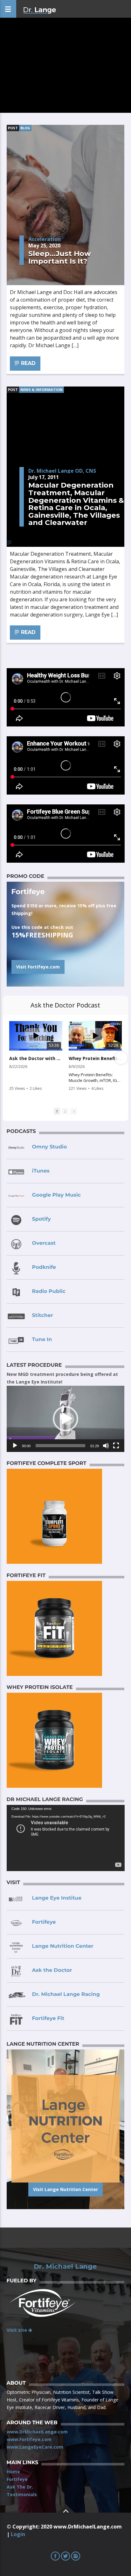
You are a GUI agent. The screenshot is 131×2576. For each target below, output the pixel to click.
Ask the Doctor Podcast (65, 1005)
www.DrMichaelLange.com (37, 2432)
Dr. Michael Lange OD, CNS (62, 471)
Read (28, 363)
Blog (25, 128)
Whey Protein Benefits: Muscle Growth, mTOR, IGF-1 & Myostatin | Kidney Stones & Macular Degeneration (95, 1058)
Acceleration (45, 239)
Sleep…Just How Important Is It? (60, 257)
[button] (65, 1419)
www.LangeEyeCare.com (35, 2447)
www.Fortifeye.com (29, 2439)
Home (13, 2472)
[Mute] (106, 1446)
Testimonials (22, 2494)
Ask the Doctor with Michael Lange (36, 1058)
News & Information (41, 390)
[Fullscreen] (116, 1446)
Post (13, 128)
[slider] (61, 1446)
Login (18, 2534)
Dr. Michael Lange (65, 2266)
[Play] (15, 1446)
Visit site (17, 2330)
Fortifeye (17, 2479)
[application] (66, 1419)
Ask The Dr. (20, 2487)
